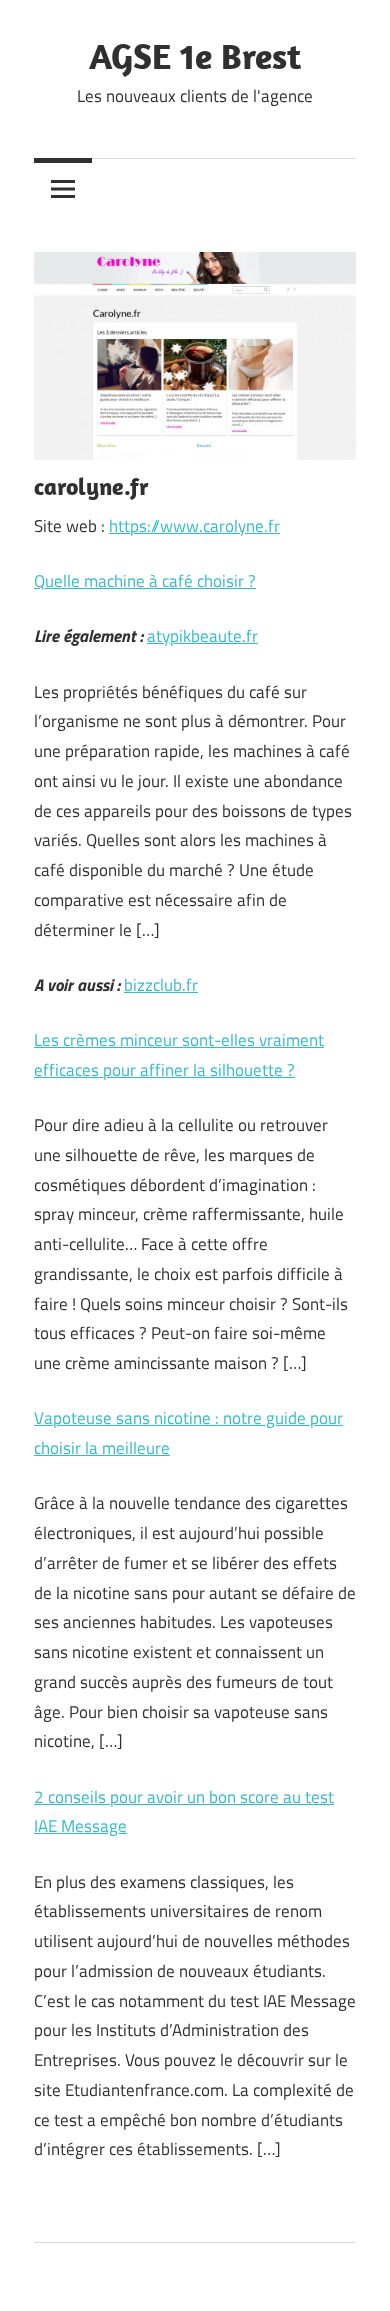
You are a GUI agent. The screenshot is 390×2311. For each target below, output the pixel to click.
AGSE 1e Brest (195, 55)
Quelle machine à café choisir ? (145, 581)
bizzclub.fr (161, 985)
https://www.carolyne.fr (194, 526)
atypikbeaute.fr (202, 636)
